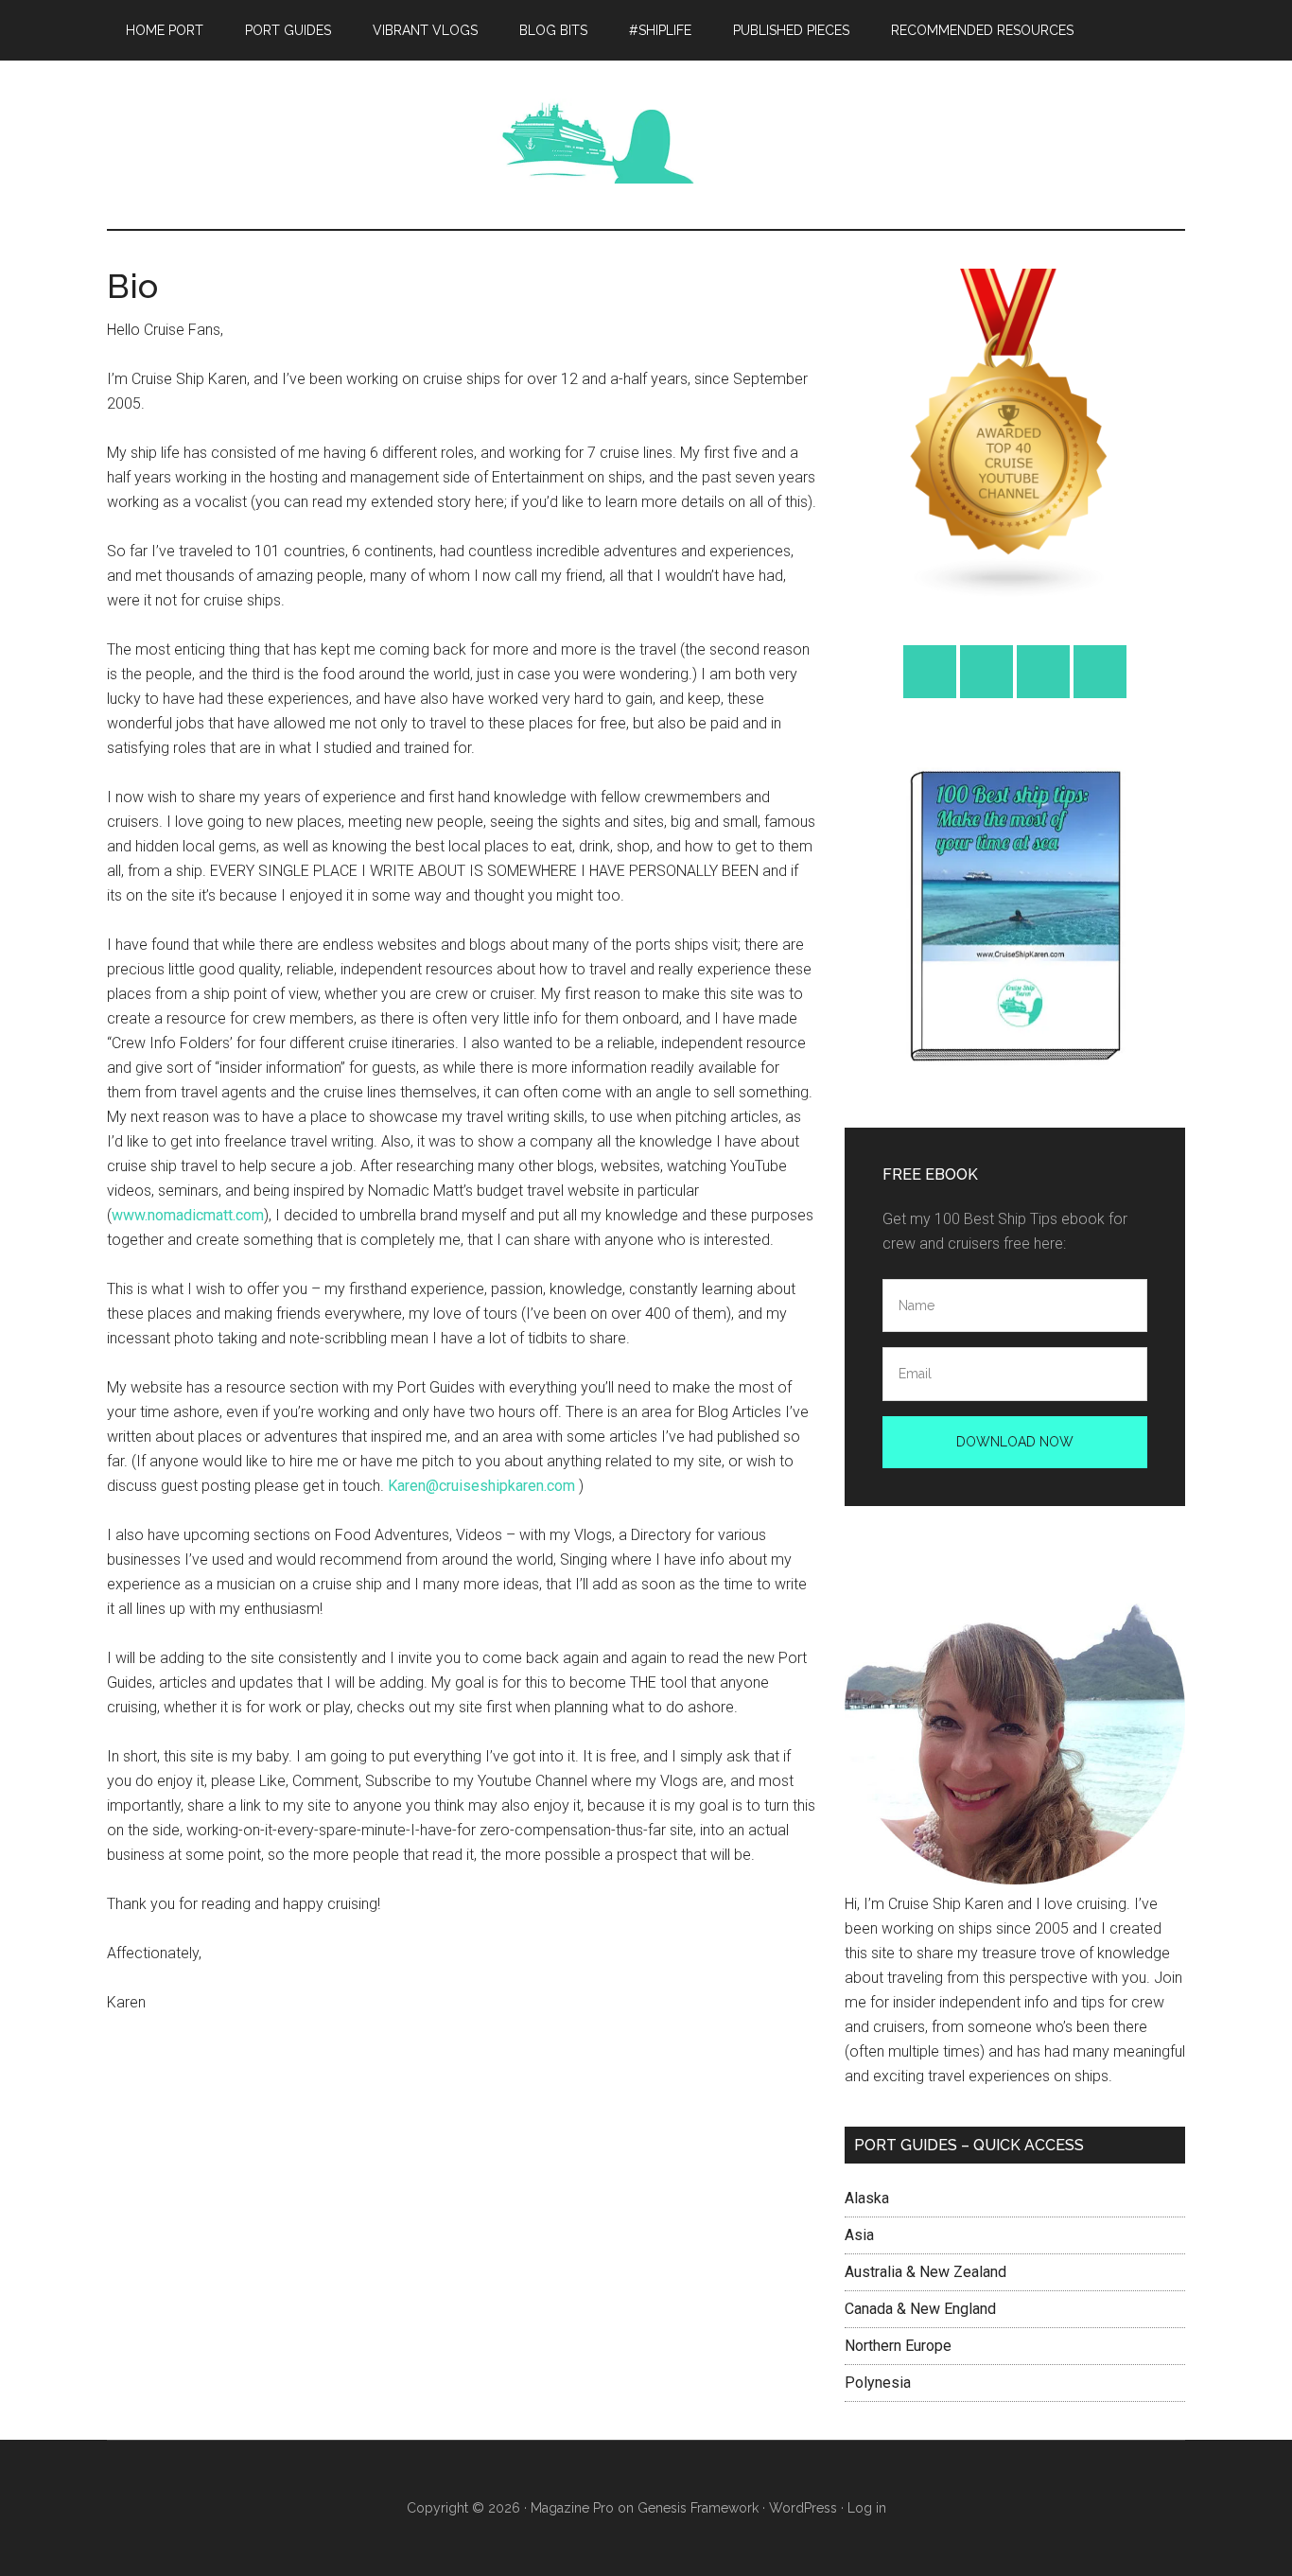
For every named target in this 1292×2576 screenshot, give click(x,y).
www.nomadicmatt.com (188, 1215)
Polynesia (878, 2383)
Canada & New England (920, 2309)
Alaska (867, 2198)
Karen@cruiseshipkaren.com (481, 1486)
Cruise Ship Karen (287, 141)
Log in (867, 2508)
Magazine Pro (572, 2508)
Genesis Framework (698, 2508)
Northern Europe (898, 2346)
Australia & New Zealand (925, 2272)
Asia (859, 2235)
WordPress (803, 2508)
